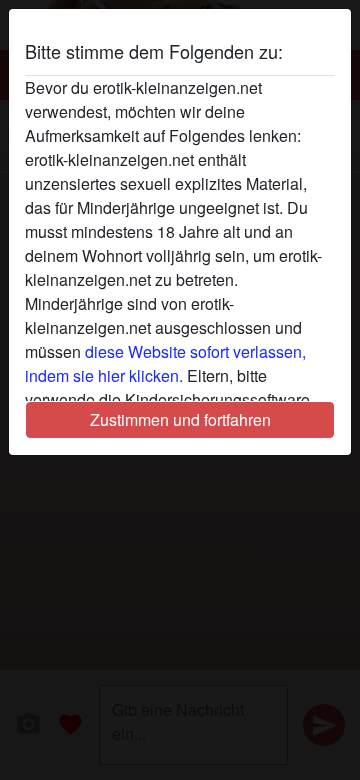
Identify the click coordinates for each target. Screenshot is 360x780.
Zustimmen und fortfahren (180, 419)
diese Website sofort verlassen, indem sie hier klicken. (165, 363)
